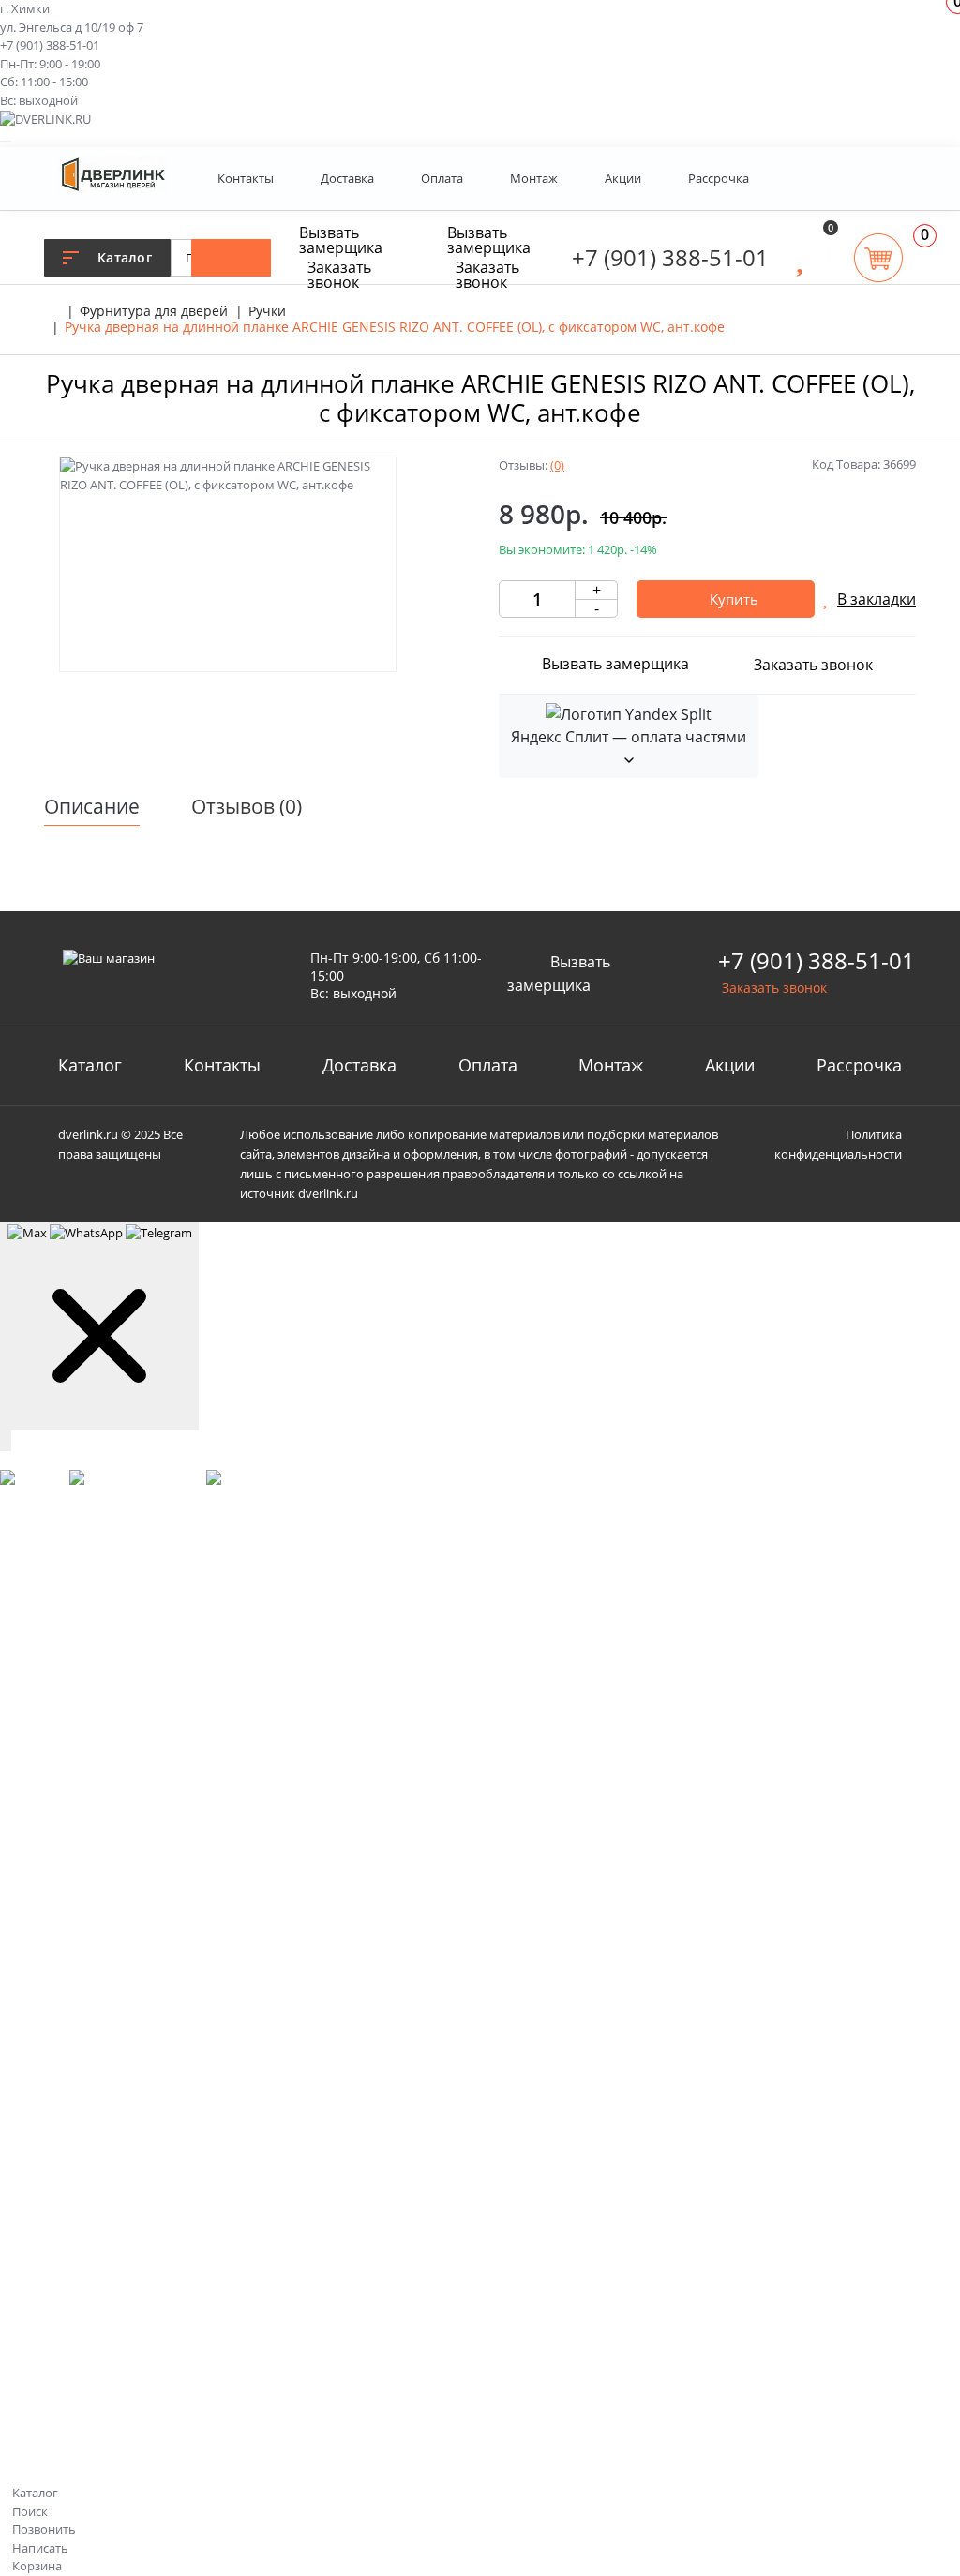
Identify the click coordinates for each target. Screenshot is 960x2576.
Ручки (267, 311)
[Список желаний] (800, 257)
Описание (92, 806)
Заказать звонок (339, 275)
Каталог (90, 1065)
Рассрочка (719, 178)
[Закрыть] (6, 1441)
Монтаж (534, 178)
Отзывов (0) (247, 806)
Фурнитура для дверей (154, 311)
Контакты (246, 178)
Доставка (347, 178)
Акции (623, 178)
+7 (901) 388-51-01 (50, 45)
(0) (557, 465)
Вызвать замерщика (341, 240)
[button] (883, 179)
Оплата (442, 178)
